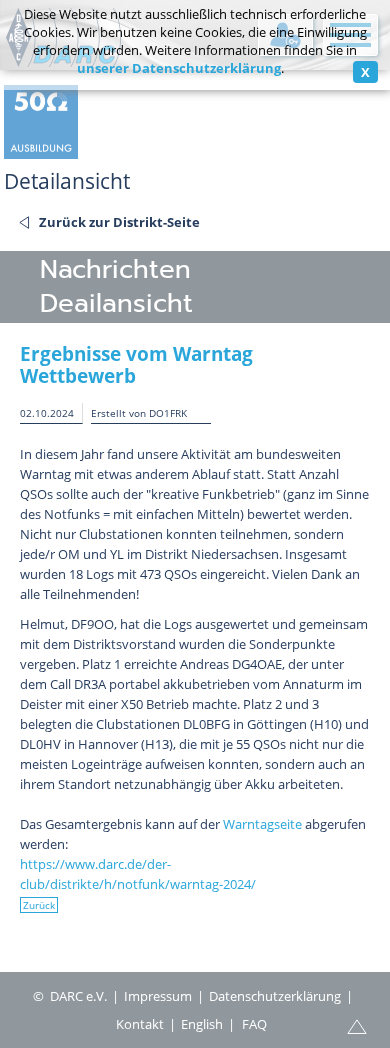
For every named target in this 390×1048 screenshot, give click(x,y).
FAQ (254, 1024)
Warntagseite (262, 824)
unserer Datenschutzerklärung (179, 68)
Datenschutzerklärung (275, 996)
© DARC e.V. (70, 996)
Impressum (158, 996)
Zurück (39, 905)
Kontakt (140, 1024)
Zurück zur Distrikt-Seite (119, 222)
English (202, 1024)
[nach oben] (357, 1025)
